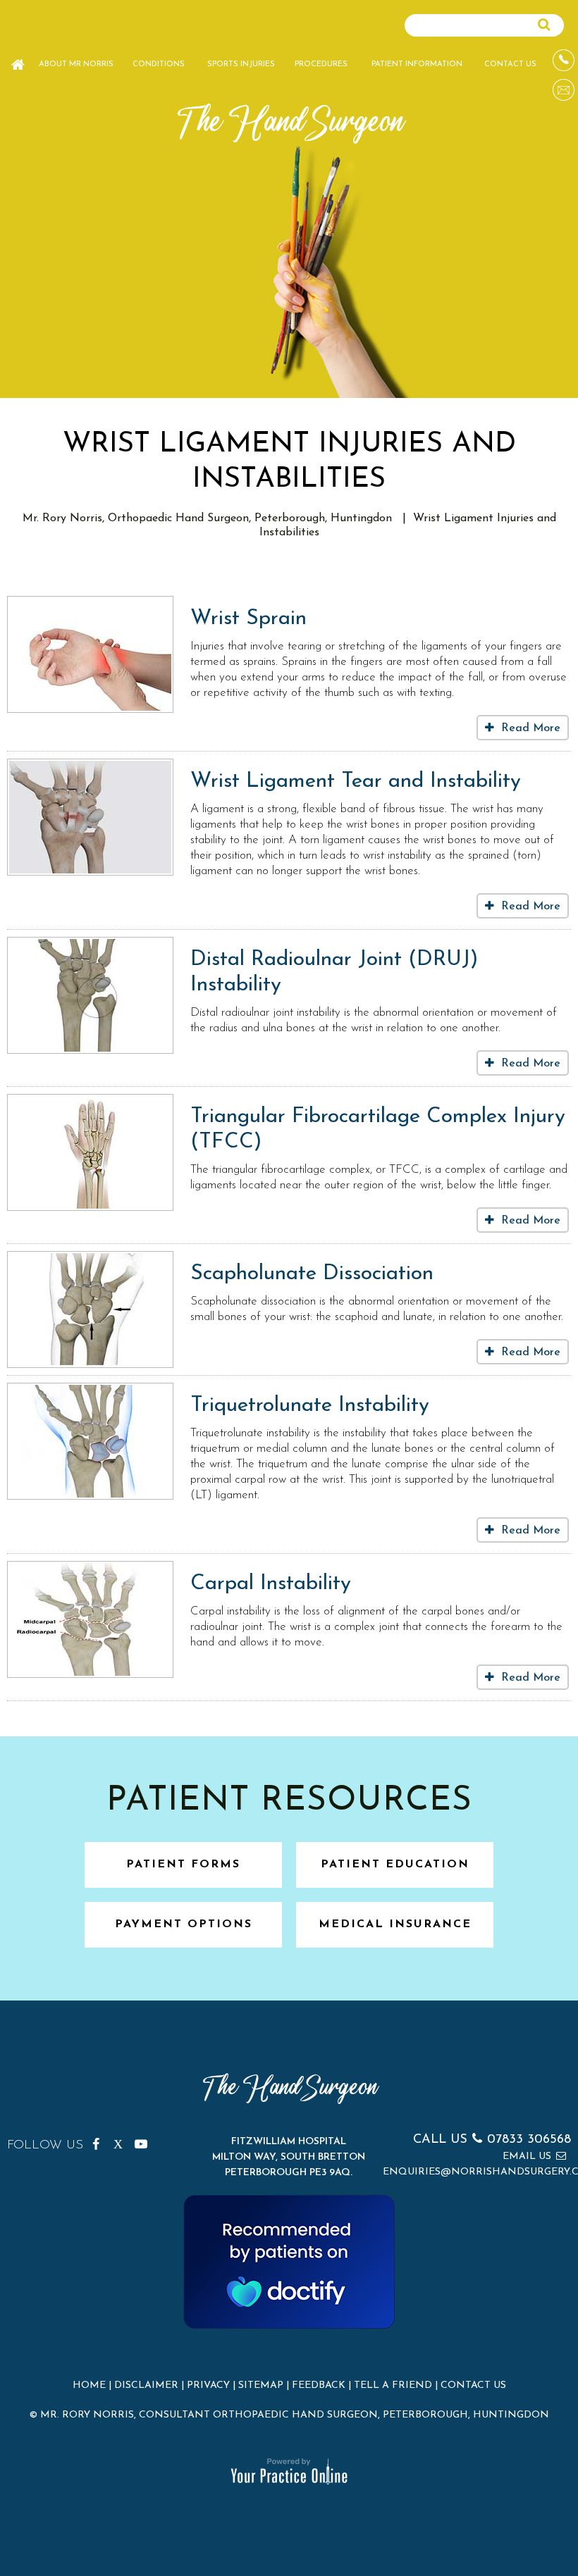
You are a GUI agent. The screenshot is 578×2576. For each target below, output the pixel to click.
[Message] (564, 90)
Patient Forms (183, 1865)
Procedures (321, 64)
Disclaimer (146, 2385)
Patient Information (417, 64)
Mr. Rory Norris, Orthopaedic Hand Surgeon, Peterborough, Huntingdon (207, 518)
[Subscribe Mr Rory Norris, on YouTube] (143, 2141)
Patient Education (395, 1865)
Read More (531, 728)
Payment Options (184, 1924)
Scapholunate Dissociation (312, 1274)
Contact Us (510, 64)
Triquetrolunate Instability (310, 1406)
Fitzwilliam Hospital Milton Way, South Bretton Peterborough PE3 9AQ (289, 2157)
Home (18, 58)
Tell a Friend (393, 2385)
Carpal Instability (271, 1584)
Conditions (159, 64)
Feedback (319, 2385)
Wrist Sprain (248, 619)
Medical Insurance (395, 1924)
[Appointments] (564, 60)
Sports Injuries (241, 64)
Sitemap (261, 2385)
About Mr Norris (76, 64)
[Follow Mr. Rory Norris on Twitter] (122, 2141)
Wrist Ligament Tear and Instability (356, 782)
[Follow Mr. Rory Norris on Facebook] (101, 2141)
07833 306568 (529, 2140)
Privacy (208, 2385)
